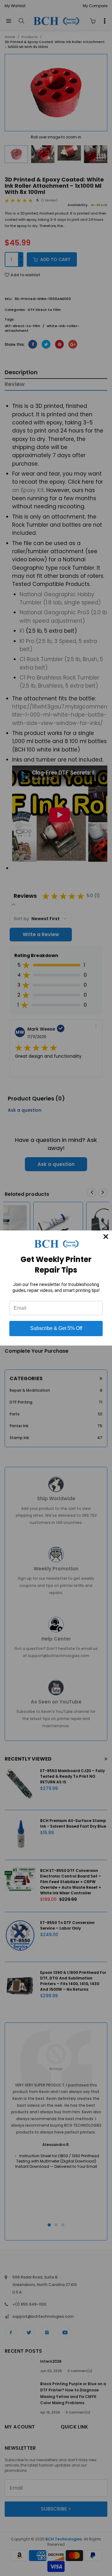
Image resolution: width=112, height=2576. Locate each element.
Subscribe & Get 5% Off (56, 1328)
